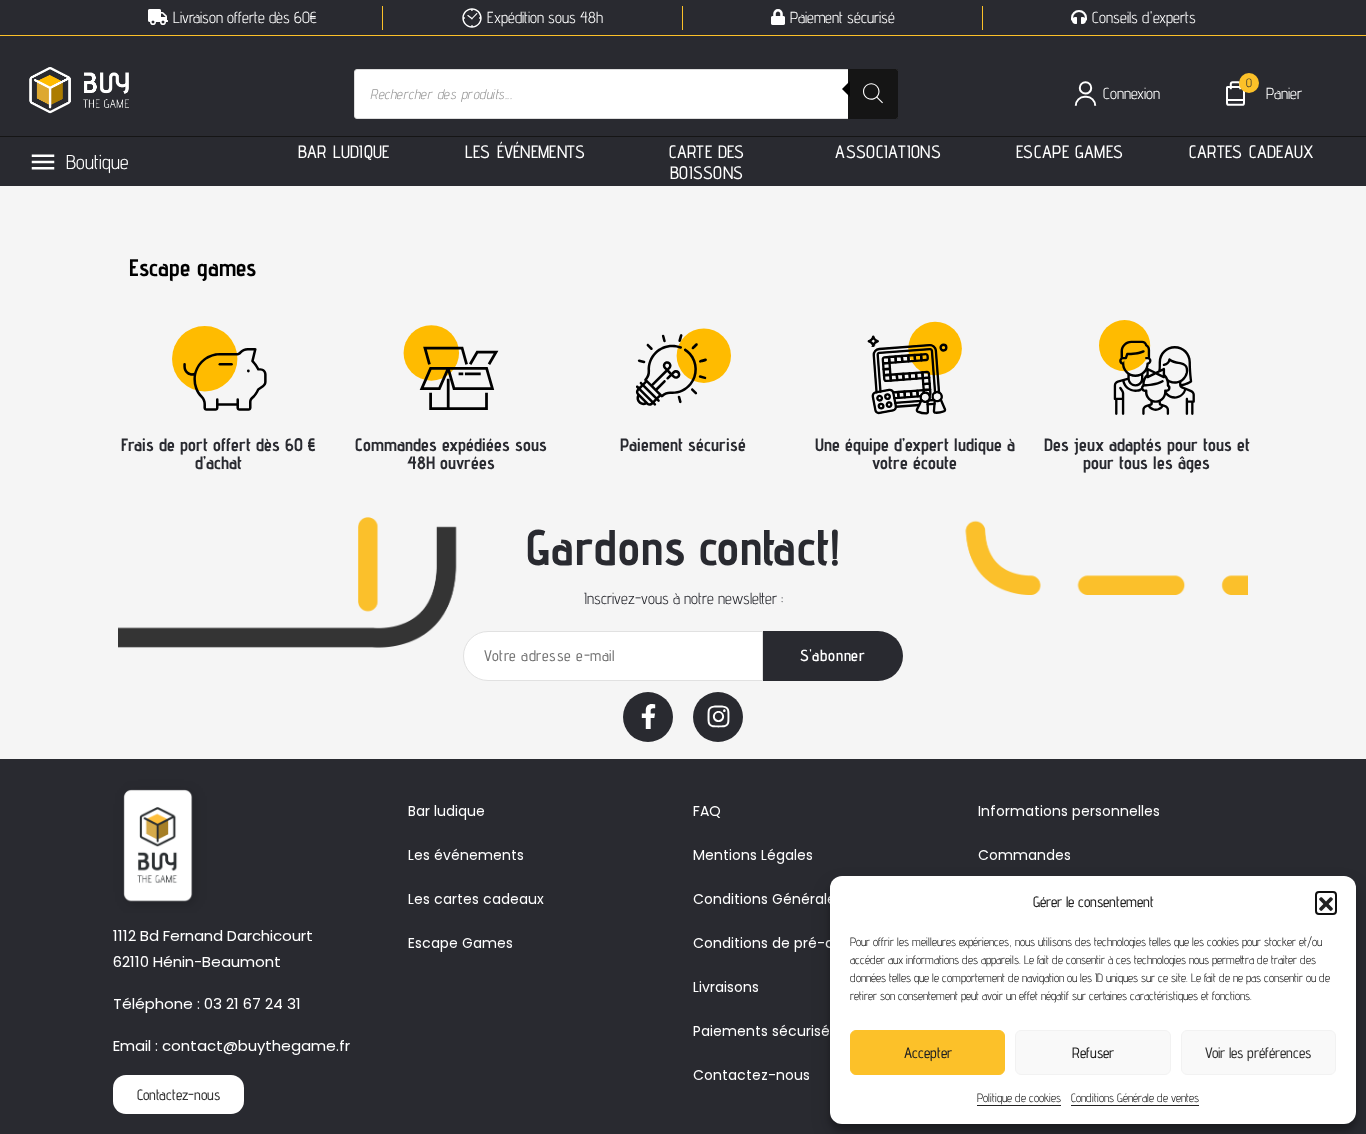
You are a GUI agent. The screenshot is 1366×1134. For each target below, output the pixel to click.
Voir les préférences (1258, 1052)
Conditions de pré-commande (801, 943)
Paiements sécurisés (765, 1031)
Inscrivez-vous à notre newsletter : (683, 598)
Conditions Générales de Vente (802, 899)
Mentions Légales (753, 855)
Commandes (1024, 855)
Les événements (466, 855)
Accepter (928, 1052)
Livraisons (726, 987)
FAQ (707, 811)
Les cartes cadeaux (476, 899)
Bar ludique (446, 811)
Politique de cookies (1019, 1097)
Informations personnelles (1069, 811)
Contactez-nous (751, 1075)
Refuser (1093, 1052)
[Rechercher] (873, 94)
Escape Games (460, 943)
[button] (1326, 902)
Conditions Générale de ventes (1135, 1097)
